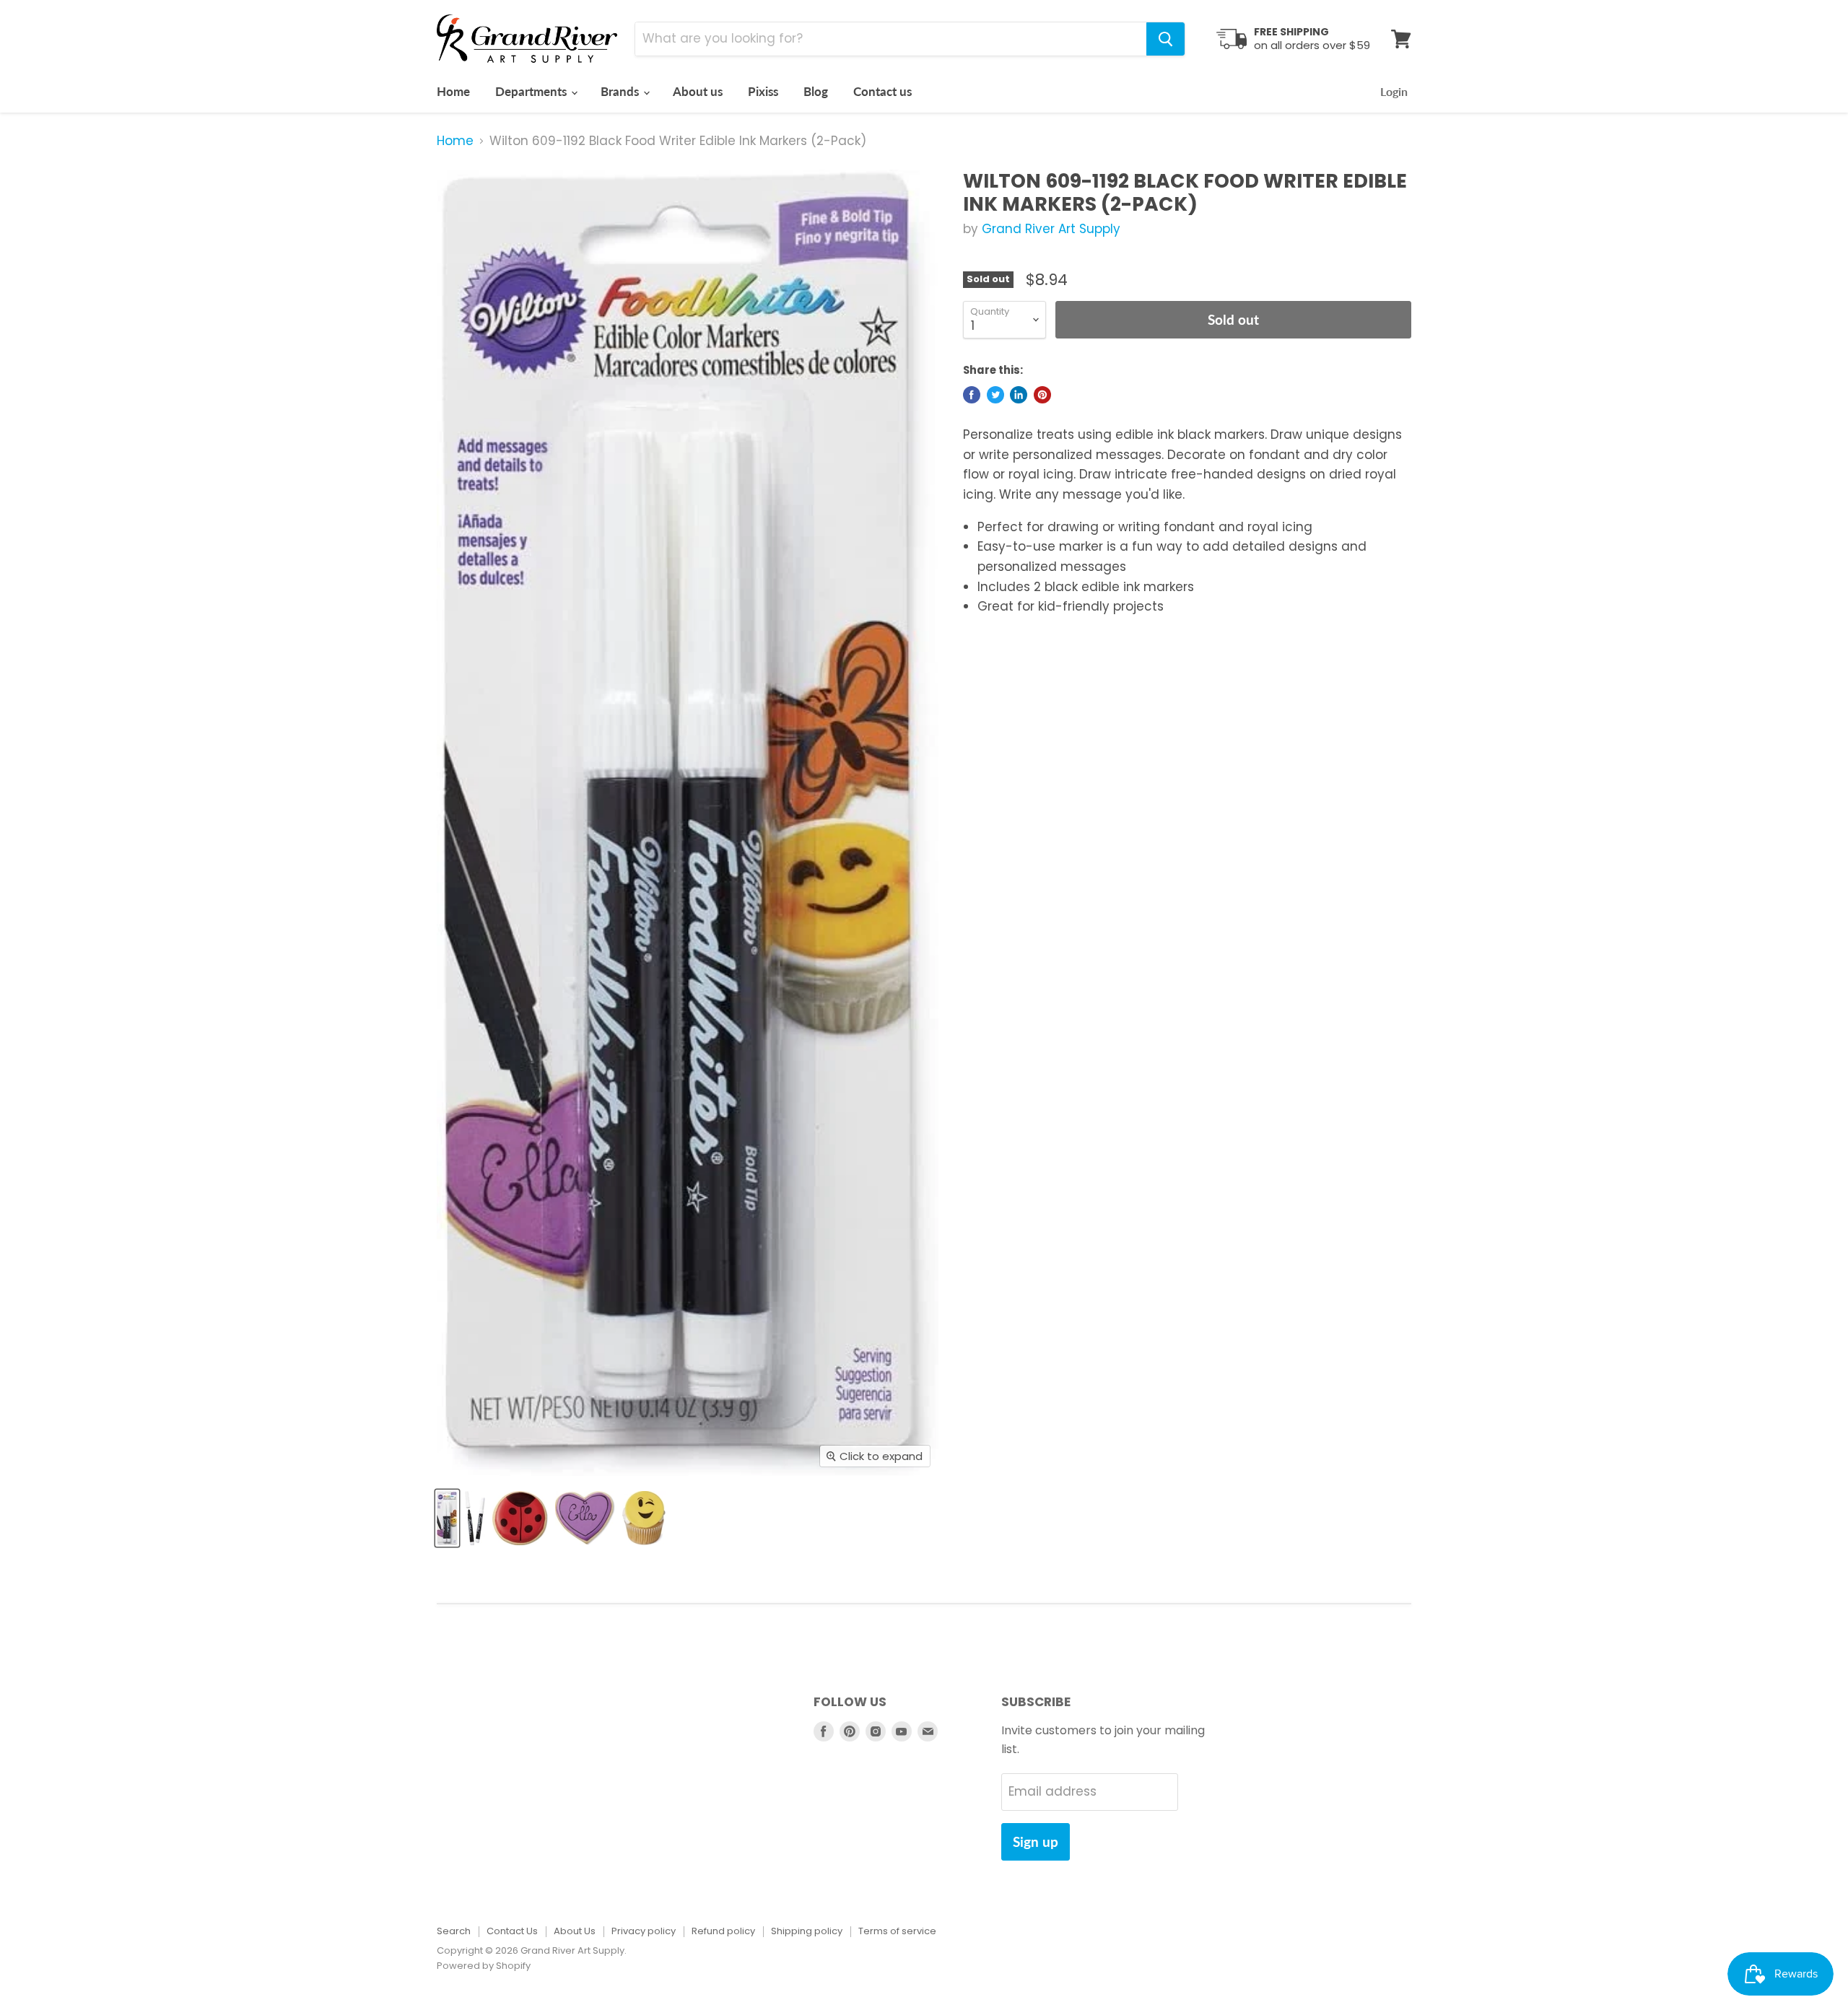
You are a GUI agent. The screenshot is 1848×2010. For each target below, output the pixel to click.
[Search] (1165, 39)
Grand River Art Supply (1051, 229)
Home (453, 91)
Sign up (1036, 1841)
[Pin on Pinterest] (1042, 395)
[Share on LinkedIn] (1019, 395)
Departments (532, 91)
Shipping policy (807, 1931)
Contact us (882, 91)
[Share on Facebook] (972, 395)
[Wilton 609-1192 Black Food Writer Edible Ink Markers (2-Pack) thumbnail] (447, 1518)
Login (1394, 91)
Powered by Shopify (484, 1966)
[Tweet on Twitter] (995, 395)
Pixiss (763, 91)
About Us (575, 1931)
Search (454, 1931)
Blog (816, 91)
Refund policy (723, 1931)
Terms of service (897, 1931)
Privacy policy (644, 1931)
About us (698, 91)
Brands (621, 91)
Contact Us (512, 1931)
